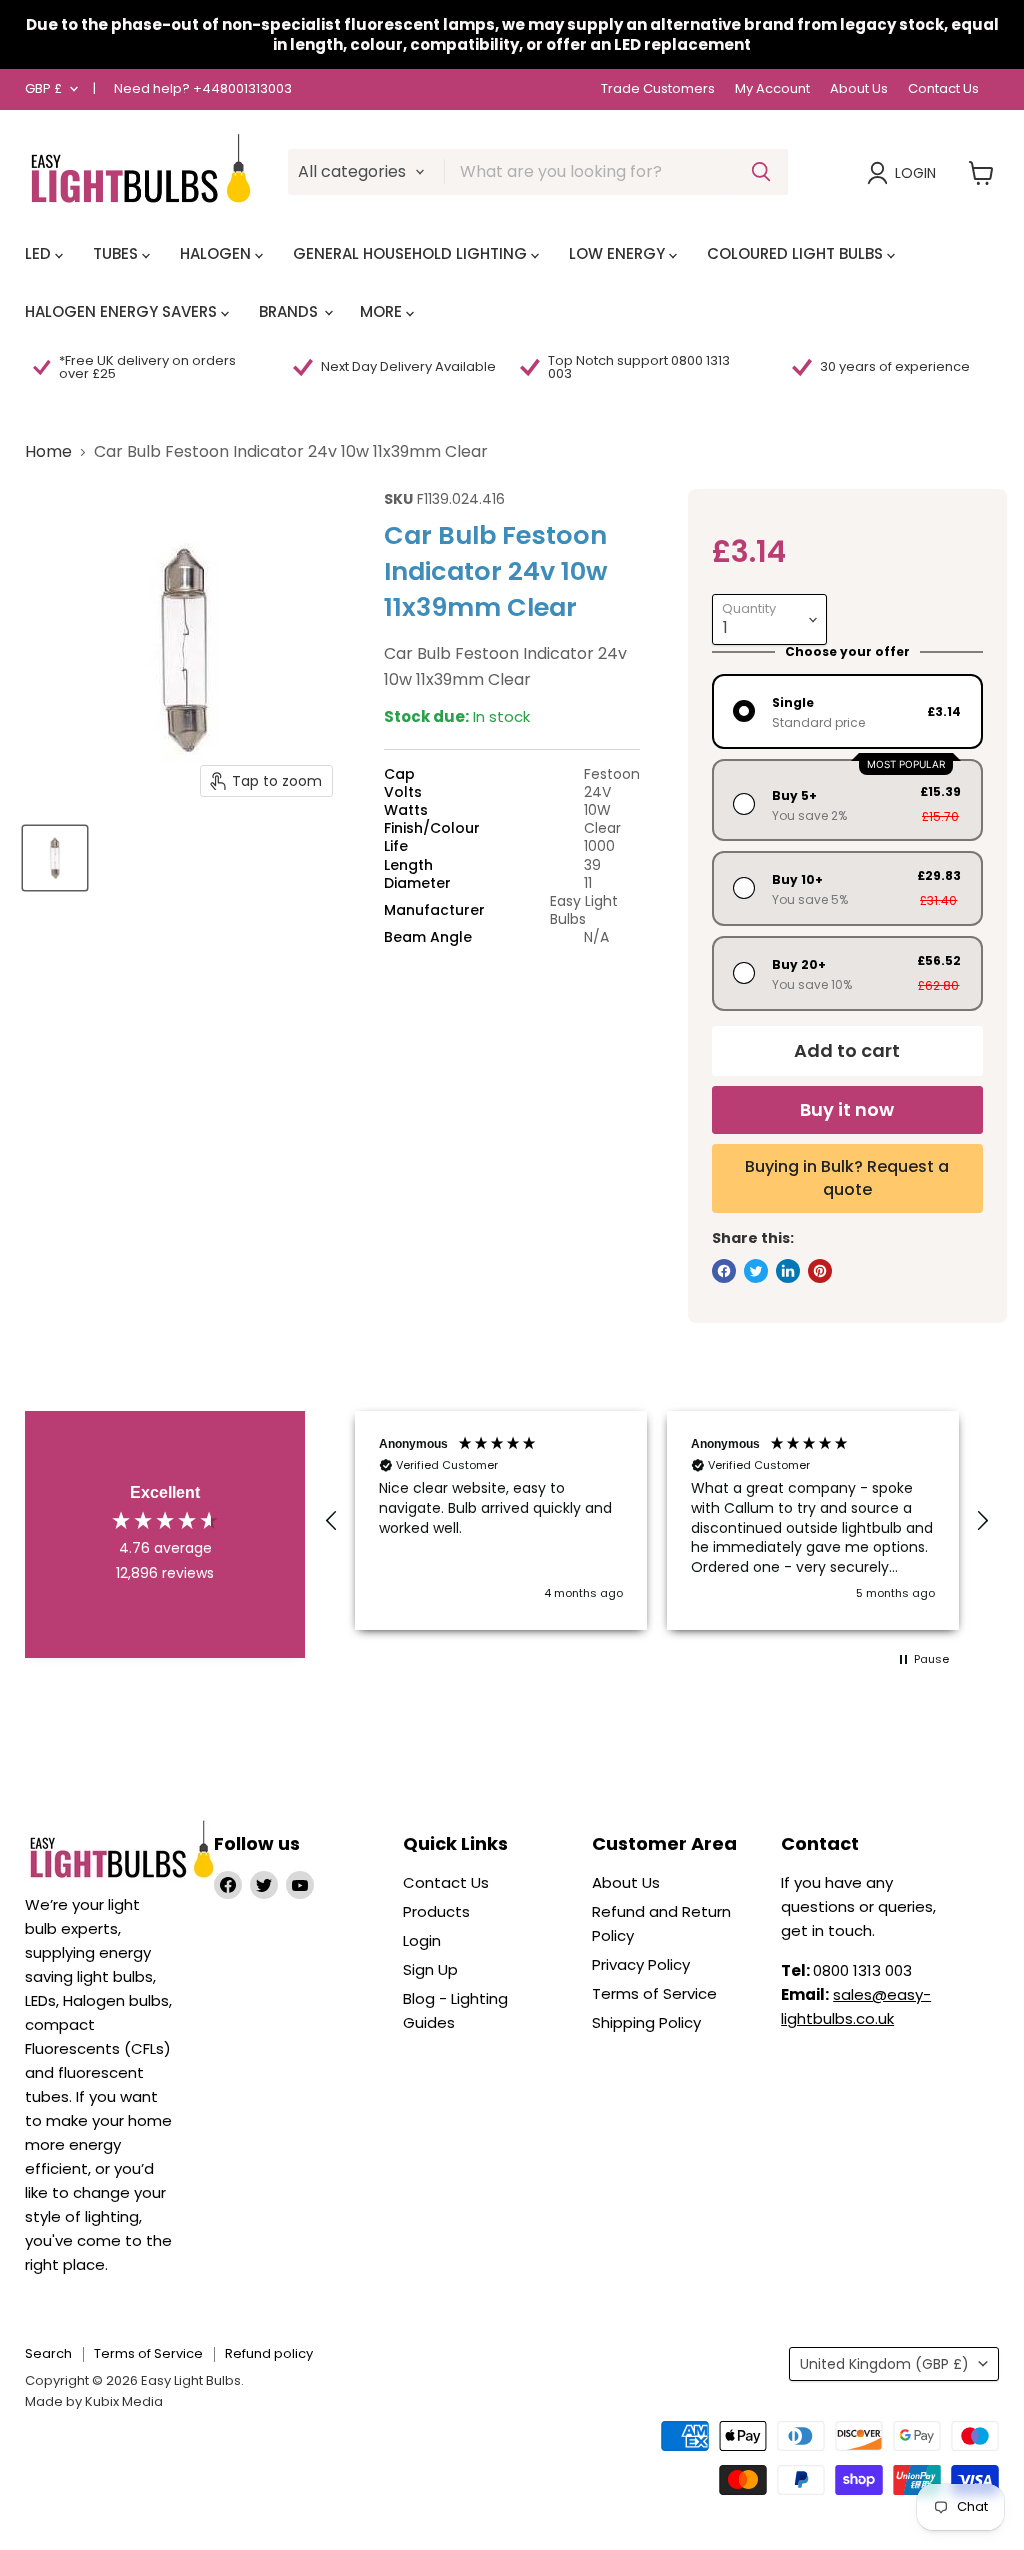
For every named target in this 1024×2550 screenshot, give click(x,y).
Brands (290, 311)
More (383, 311)
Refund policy (269, 2353)
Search (48, 2353)
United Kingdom (884, 2364)
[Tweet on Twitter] (756, 1271)
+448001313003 (242, 88)
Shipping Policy (646, 2022)
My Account (772, 89)
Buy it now (847, 1109)
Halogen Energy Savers (123, 311)
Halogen (217, 253)
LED (40, 253)
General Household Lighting (412, 253)
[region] (657, 1520)
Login (915, 173)
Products (436, 1911)
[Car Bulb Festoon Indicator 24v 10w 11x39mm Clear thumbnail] (55, 858)
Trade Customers (658, 89)
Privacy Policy (641, 1964)
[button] (332, 1521)
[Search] (761, 172)
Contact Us (943, 89)
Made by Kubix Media (94, 2401)
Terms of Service (654, 1993)
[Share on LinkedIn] (788, 1271)
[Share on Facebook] (724, 1271)
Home (48, 452)
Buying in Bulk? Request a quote (847, 1177)
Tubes (117, 253)
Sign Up (430, 1969)
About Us (859, 89)
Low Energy (619, 253)
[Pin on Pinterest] (820, 1271)
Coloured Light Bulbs (797, 253)
